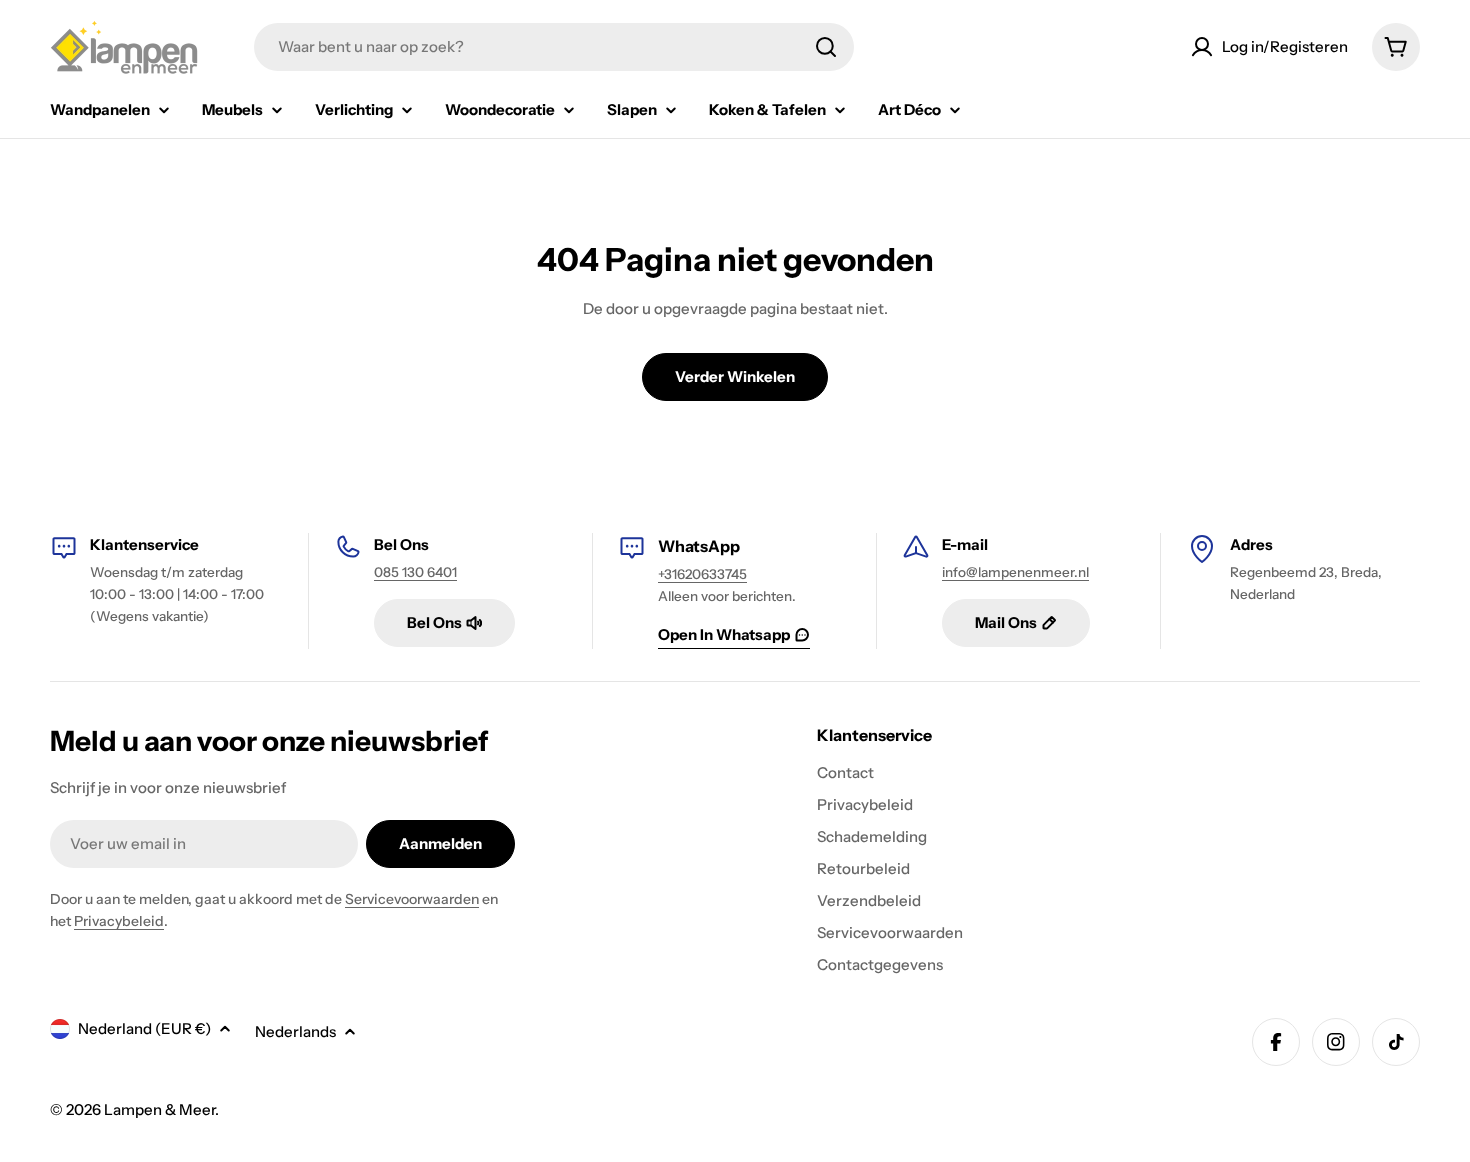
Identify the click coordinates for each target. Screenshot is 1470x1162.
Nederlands (295, 1031)
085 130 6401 (415, 572)
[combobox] (554, 47)
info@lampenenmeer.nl (1015, 572)
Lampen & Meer (159, 1109)
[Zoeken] (826, 47)
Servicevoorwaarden (412, 899)
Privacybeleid (119, 921)
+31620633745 (702, 574)
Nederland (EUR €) (144, 1028)
